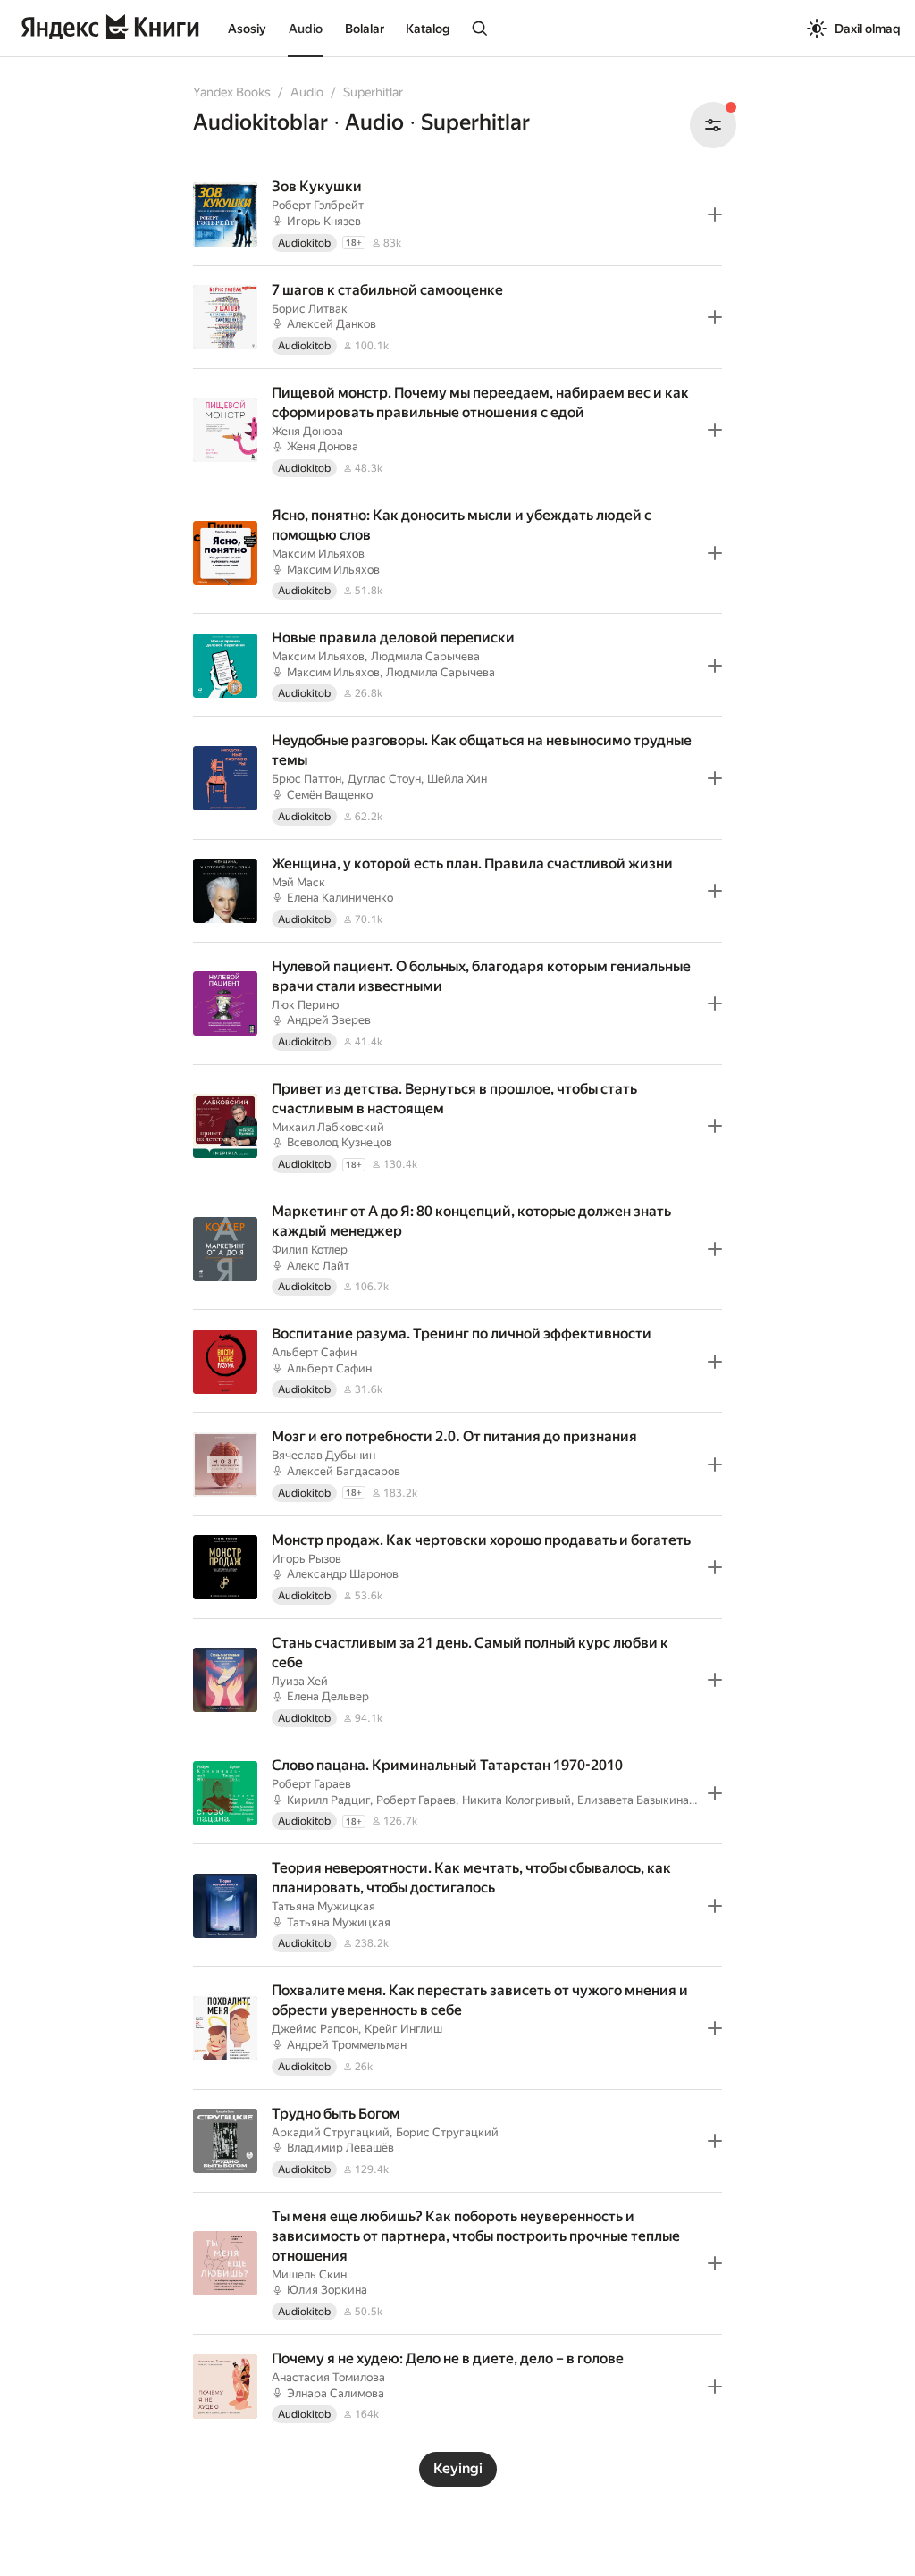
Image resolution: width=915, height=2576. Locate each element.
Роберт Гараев (311, 1784)
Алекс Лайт (318, 1266)
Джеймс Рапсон (315, 2029)
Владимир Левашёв (340, 2148)
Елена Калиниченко (340, 898)
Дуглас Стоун (384, 779)
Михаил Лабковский (328, 1127)
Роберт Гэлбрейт (318, 205)
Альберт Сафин (314, 1352)
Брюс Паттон (306, 779)
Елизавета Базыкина (633, 1800)
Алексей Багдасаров (344, 1471)
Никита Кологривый (516, 1800)
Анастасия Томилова (328, 2377)
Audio (306, 29)
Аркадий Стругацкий (331, 2132)
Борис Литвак (310, 309)
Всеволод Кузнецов (340, 1142)
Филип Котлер (310, 1250)
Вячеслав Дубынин (323, 1455)
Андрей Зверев (329, 1020)
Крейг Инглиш (403, 2029)
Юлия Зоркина (327, 2290)
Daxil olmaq (868, 29)
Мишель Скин (309, 2274)
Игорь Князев (324, 221)
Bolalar (365, 29)
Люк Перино (305, 1005)
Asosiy (247, 29)
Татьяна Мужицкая (323, 1906)
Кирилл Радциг (328, 1800)
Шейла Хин (457, 779)
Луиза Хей (300, 1681)
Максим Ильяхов (318, 554)
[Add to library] (715, 214)
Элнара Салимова (336, 2393)
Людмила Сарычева (425, 656)
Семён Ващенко (330, 795)
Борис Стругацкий (447, 2132)
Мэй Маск (298, 882)
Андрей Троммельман (347, 2045)
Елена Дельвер (328, 1696)
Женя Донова (307, 431)
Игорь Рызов (306, 1559)
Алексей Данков (332, 324)
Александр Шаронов (343, 1574)
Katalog (428, 29)
